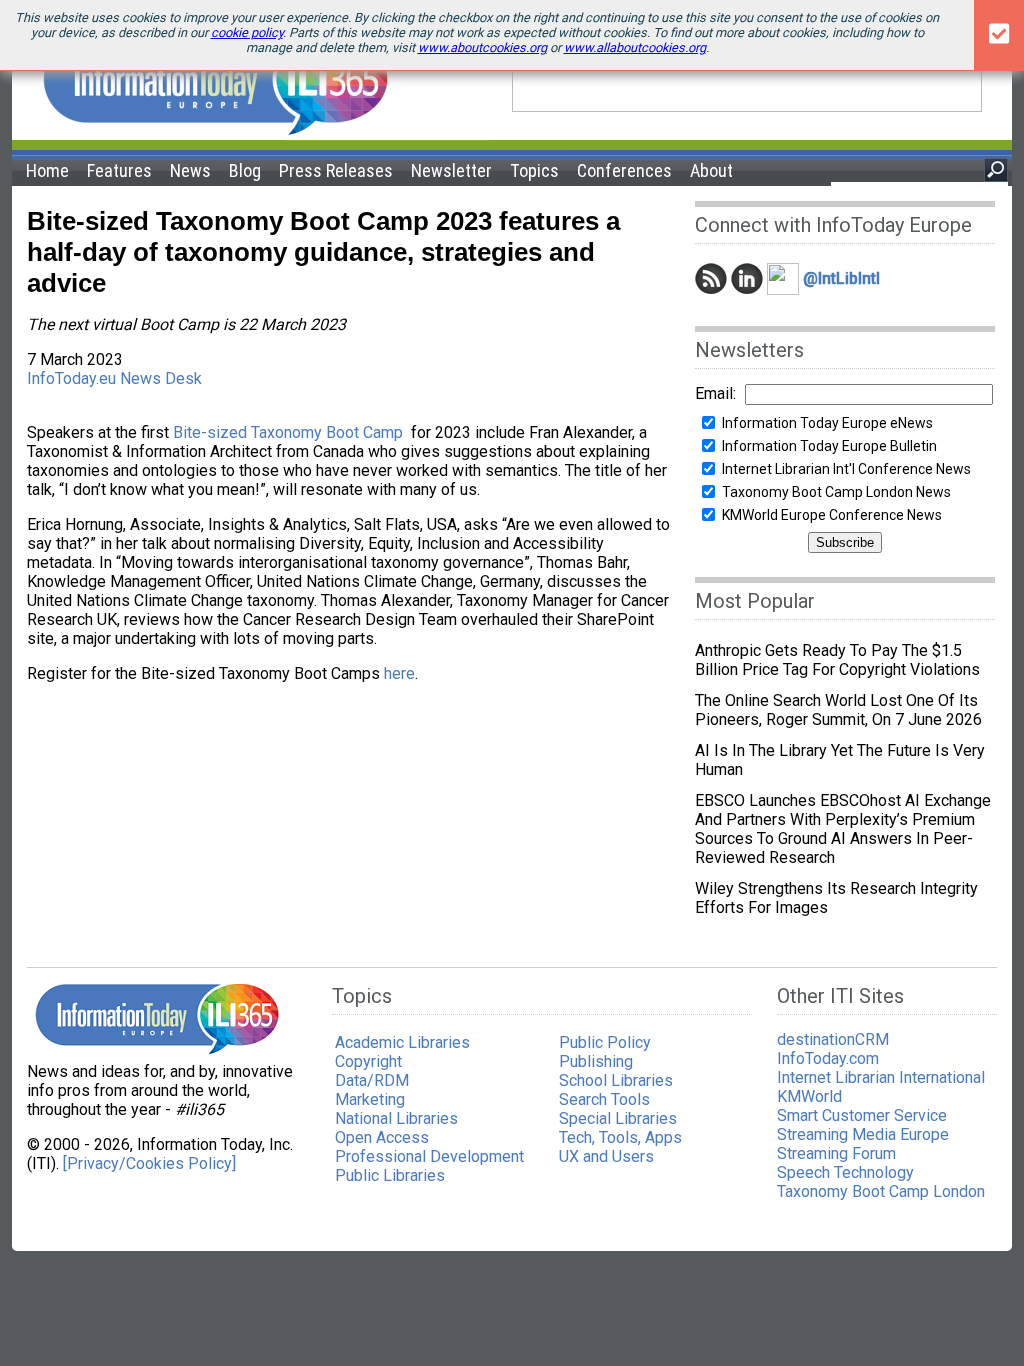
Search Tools (604, 1099)
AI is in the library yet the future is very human (840, 760)
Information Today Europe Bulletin (829, 446)
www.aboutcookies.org (482, 47)
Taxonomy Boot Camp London (881, 1191)
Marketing (370, 1099)
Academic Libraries (402, 1042)
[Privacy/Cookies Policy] (149, 1163)
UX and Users (606, 1156)
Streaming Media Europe (863, 1134)
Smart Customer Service (862, 1115)
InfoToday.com (828, 1058)
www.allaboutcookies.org (635, 47)
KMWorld (809, 1096)
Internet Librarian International (881, 1077)
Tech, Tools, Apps (620, 1137)
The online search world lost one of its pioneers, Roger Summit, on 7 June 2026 (838, 710)
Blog (245, 170)
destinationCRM (833, 1039)
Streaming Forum (836, 1153)
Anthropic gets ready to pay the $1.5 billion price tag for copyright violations (837, 660)
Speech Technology (845, 1172)
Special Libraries (618, 1118)
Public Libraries (390, 1175)
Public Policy (605, 1042)
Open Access (382, 1137)
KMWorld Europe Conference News (832, 515)
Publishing (596, 1061)
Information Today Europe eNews (827, 423)
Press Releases (336, 170)
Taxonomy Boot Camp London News (836, 492)
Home (47, 170)
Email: (715, 393)
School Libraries (616, 1080)
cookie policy (247, 32)
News (190, 170)
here (399, 673)
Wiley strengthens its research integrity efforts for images (836, 898)
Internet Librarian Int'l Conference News (846, 469)
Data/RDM (372, 1080)
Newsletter (451, 170)
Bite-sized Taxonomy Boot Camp (288, 432)
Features (119, 170)
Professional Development (429, 1156)
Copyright (368, 1061)
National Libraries (396, 1118)
